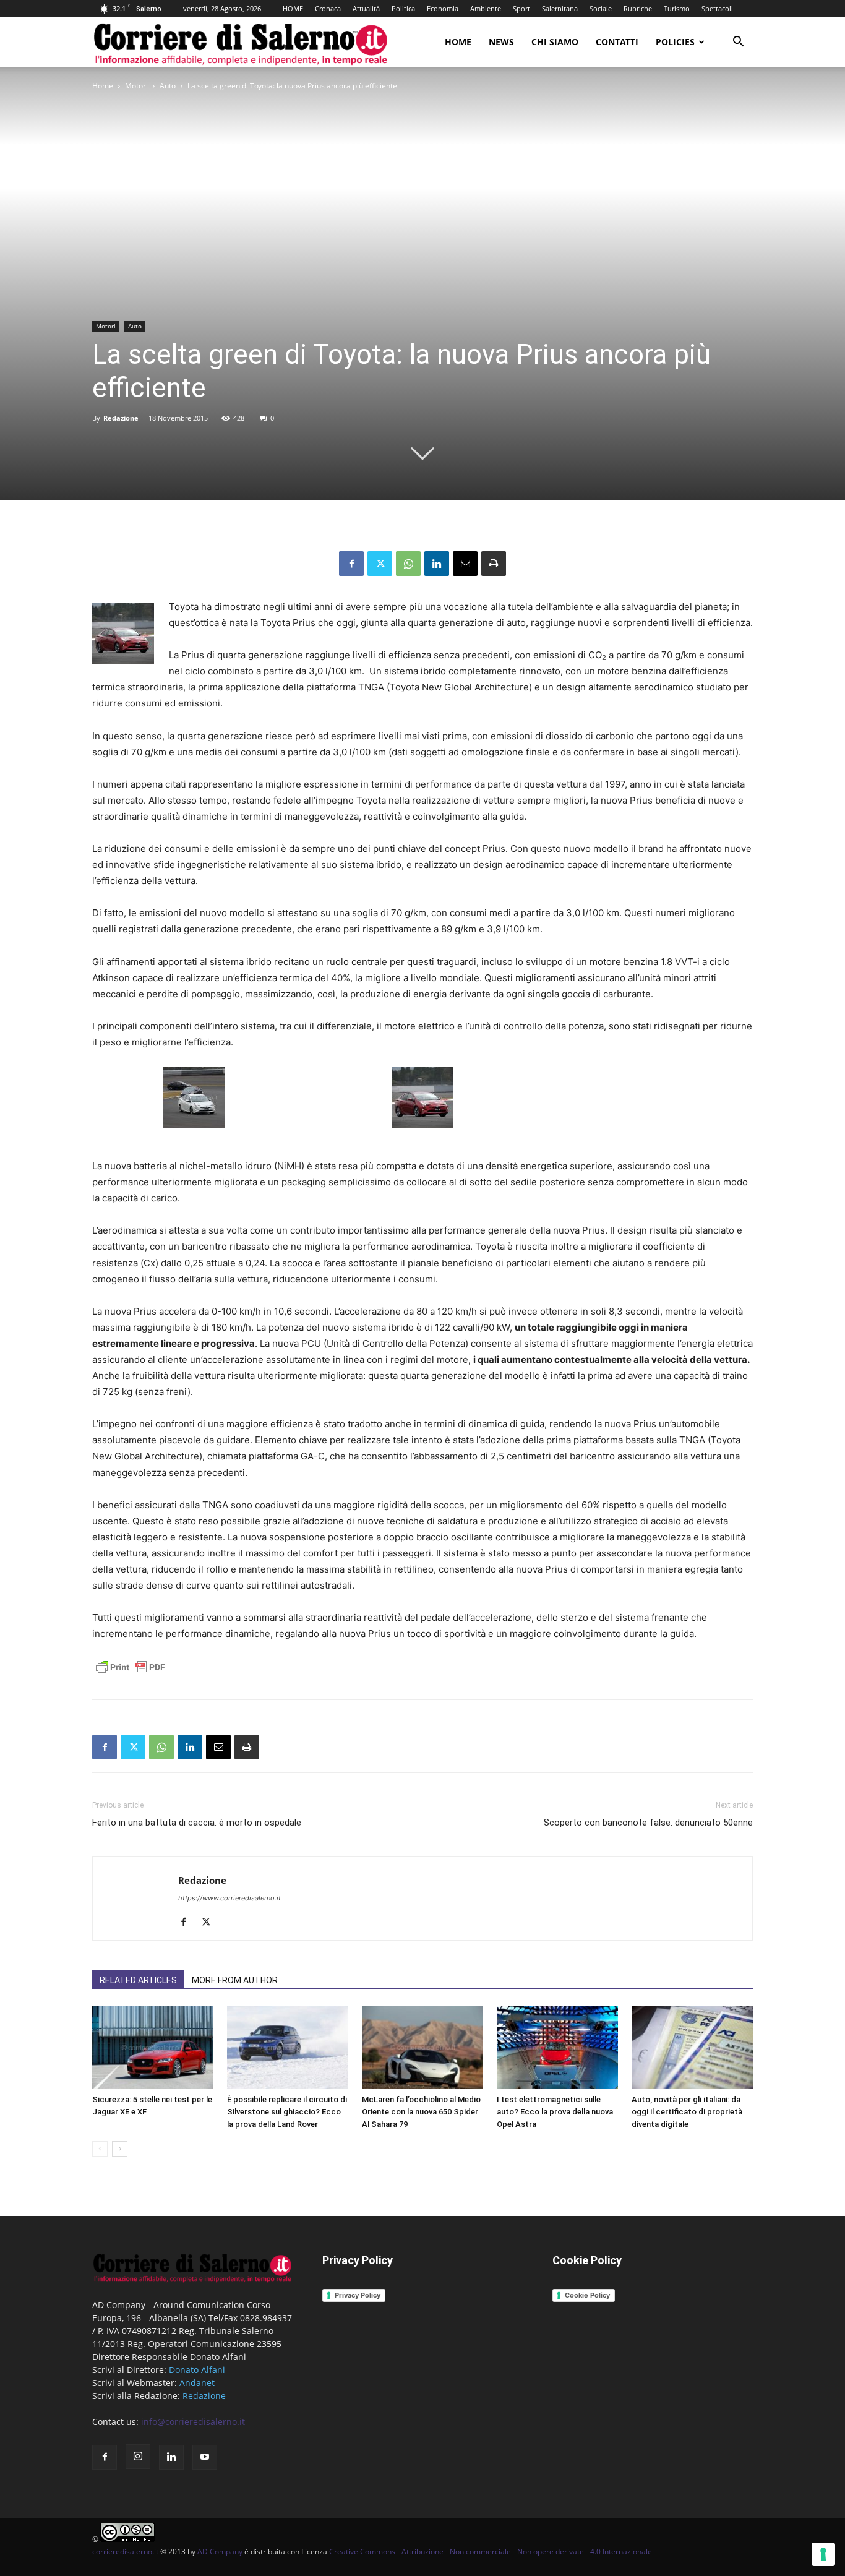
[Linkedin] (437, 564)
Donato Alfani (197, 2370)
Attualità (366, 8)
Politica (403, 8)
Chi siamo (555, 42)
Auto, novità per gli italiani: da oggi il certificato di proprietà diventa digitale (687, 2112)
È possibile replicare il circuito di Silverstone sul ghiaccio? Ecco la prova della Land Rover (287, 2112)
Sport (521, 8)
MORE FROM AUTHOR (235, 1980)
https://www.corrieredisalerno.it (229, 1898)
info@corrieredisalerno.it (193, 2422)
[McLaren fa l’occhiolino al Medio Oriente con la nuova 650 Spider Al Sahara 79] (422, 2047)
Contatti (617, 42)
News (501, 42)
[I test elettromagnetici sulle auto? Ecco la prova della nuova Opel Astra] (557, 2047)
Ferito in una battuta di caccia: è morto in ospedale (197, 1823)
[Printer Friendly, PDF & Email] (131, 1674)
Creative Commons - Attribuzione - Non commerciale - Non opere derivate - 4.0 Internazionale (491, 2552)
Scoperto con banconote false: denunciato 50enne (648, 1823)
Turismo (677, 8)
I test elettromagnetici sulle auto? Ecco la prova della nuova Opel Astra (555, 2112)
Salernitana (560, 8)
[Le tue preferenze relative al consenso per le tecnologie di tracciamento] (823, 2554)
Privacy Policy (358, 2295)
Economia (443, 8)
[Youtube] (205, 2457)
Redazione (121, 418)
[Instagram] (138, 2457)
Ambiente (486, 8)
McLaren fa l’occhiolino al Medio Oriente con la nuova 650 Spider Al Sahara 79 (421, 2112)
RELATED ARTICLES (138, 1980)
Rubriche (638, 8)
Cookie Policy (587, 2295)
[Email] (465, 564)
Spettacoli (717, 8)
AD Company (220, 2552)
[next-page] (120, 2149)
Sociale (601, 8)
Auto (168, 86)
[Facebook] (351, 564)
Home (458, 42)
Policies (675, 42)
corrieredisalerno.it (125, 2552)
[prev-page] (100, 2149)
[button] (738, 43)
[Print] (494, 564)
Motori (136, 86)
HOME (293, 8)
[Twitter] (380, 564)
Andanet (197, 2383)
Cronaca (328, 8)
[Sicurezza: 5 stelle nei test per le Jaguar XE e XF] (153, 2047)
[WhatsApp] (408, 564)
